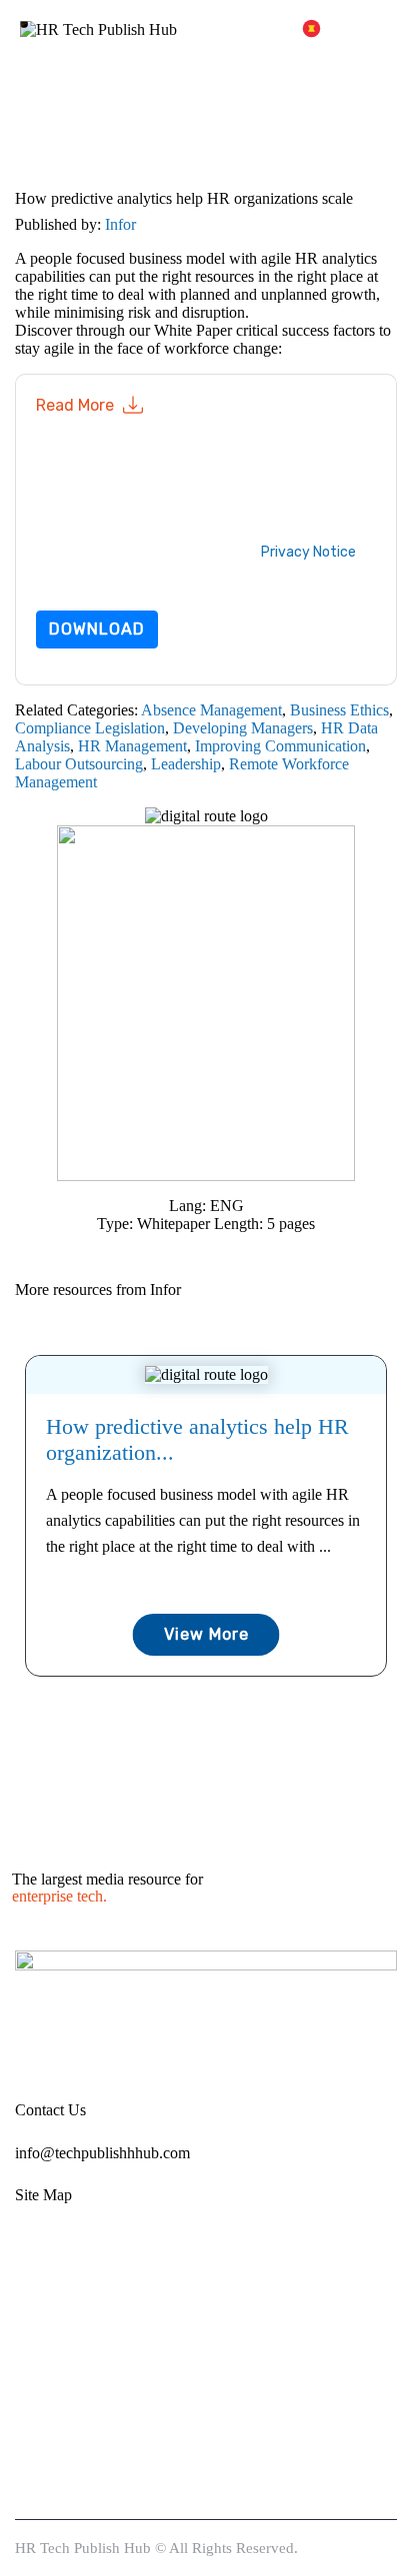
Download (97, 629)
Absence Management (211, 710)
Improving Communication (280, 746)
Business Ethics (339, 710)
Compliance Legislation (90, 728)
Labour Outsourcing (79, 764)
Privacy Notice (308, 552)
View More (206, 1634)
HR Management (132, 746)
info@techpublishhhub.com (102, 2153)
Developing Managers (243, 728)
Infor (120, 224)
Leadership (186, 764)
